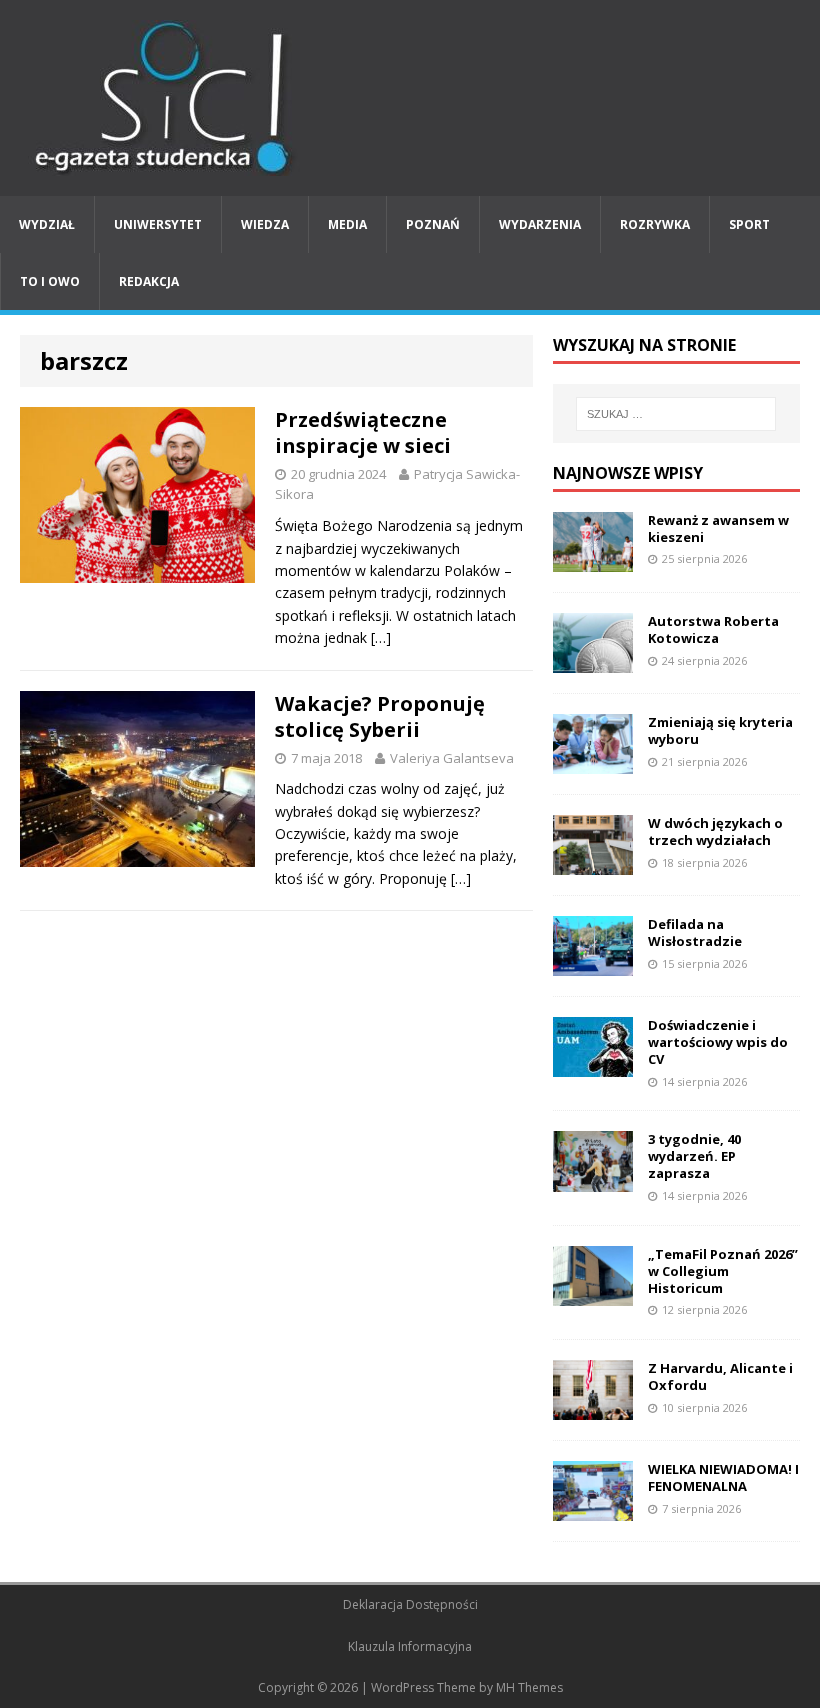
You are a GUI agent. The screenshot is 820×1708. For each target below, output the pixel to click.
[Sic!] (410, 98)
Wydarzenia (540, 224)
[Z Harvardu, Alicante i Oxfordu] (593, 1408)
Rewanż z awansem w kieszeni (718, 528)
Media (347, 224)
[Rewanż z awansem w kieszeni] (593, 559)
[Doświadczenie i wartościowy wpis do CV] (593, 1065)
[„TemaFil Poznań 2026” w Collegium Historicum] (593, 1293)
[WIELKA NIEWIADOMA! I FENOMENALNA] (593, 1509)
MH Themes (529, 1687)
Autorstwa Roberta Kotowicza (713, 629)
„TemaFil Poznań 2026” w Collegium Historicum (723, 1271)
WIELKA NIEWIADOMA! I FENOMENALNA (723, 1477)
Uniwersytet (158, 224)
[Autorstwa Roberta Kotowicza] (593, 660)
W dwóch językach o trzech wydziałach (715, 831)
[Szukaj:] (676, 414)
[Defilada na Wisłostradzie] (593, 964)
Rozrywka (655, 224)
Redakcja (149, 281)
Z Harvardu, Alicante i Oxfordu (720, 1376)
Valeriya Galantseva (452, 758)
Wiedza (265, 224)
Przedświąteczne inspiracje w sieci (363, 432)
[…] (381, 637)
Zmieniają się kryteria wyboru (720, 730)
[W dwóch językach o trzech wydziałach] (593, 863)
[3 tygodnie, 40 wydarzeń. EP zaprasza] (593, 1179)
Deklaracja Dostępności (410, 1604)
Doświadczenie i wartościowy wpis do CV (718, 1042)
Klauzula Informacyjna (410, 1646)
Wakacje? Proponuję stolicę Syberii (380, 716)
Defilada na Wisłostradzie (695, 932)
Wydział (47, 224)
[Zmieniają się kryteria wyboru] (593, 762)
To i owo (50, 281)
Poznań (433, 224)
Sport (749, 224)
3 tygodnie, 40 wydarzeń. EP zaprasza (694, 1156)
